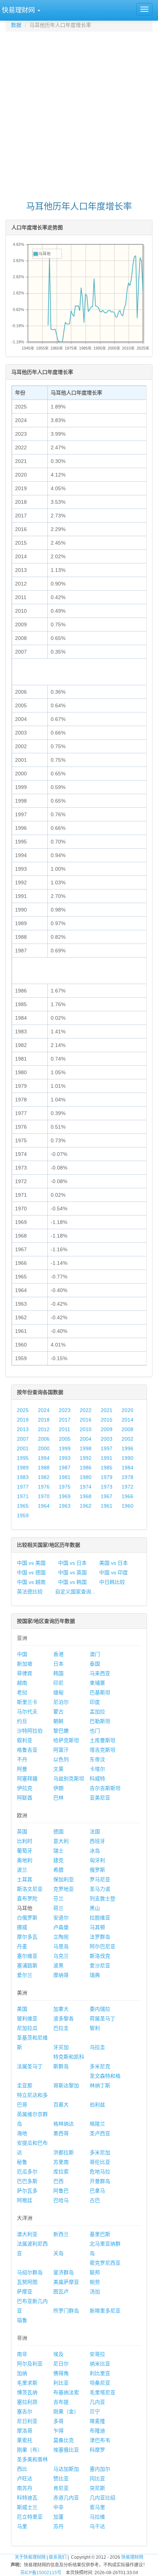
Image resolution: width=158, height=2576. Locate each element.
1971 (23, 1496)
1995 (23, 1458)
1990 (128, 1458)
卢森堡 (61, 1927)
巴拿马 (97, 2191)
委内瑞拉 (100, 2009)
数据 (16, 25)
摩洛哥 (25, 2431)
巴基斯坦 (100, 1692)
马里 (22, 2526)
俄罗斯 (97, 1870)
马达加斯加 (66, 2469)
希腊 (58, 1870)
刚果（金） (66, 2412)
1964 (44, 1506)
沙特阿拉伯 (30, 1731)
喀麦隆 (97, 2421)
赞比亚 (61, 2478)
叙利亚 (25, 1740)
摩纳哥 (61, 1975)
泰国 (95, 1664)
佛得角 (61, 2373)
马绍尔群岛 (30, 2272)
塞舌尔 (25, 2412)
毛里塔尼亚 (103, 2392)
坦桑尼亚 (100, 2383)
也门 (95, 1731)
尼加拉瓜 (27, 2028)
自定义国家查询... (75, 1592)
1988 (44, 1468)
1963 (65, 1506)
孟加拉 (97, 1712)
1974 (86, 1487)
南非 (22, 2354)
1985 (107, 1468)
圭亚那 (25, 2085)
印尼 (58, 1683)
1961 (107, 1506)
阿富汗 (61, 1750)
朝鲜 (58, 1721)
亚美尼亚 (100, 1798)
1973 (107, 1487)
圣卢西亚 (100, 2133)
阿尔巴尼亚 (103, 1946)
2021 (107, 1410)
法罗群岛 (100, 1937)
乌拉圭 (97, 2047)
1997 (107, 1448)
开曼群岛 (100, 2181)
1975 (65, 1487)
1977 (23, 1487)
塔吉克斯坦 (103, 1750)
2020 (128, 1410)
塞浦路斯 (27, 1965)
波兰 (22, 1870)
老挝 (22, 1692)
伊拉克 (25, 1788)
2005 (65, 1439)
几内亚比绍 (103, 2498)
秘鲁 (22, 2162)
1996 (128, 1448)
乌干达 (97, 2526)
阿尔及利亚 (30, 2364)
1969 (65, 1496)
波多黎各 (64, 2018)
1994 (44, 1458)
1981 (65, 1477)
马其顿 (97, 1927)
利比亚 (61, 2383)
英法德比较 (30, 1592)
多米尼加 (100, 2152)
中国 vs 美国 (31, 1563)
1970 (44, 1496)
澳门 (95, 1654)
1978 (128, 1477)
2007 (23, 1439)
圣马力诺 (100, 1889)
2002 (128, 1439)
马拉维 (97, 2517)
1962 (86, 1506)
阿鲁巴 (61, 2191)
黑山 (95, 1908)
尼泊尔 (61, 1702)
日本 (58, 1664)
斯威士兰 (27, 2507)
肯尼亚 (61, 2488)
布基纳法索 (66, 2392)
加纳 (22, 2373)
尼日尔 (61, 2364)
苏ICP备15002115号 (41, 2573)
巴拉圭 (61, 2028)
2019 (23, 1420)
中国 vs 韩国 (72, 1582)
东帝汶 (97, 1759)
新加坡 (25, 1664)
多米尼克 (100, 2066)
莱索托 (25, 2440)
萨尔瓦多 (27, 2191)
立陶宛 (61, 1937)
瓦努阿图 (27, 2282)
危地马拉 (100, 2172)
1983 (23, 1477)
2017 (65, 1420)
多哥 (58, 2421)
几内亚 (97, 2402)
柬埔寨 (97, 1683)
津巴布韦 (100, 2440)
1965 (23, 1506)
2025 (23, 1410)
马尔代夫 (27, 1712)
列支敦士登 (103, 1899)
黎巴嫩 (61, 1731)
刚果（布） (30, 2450)
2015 (107, 1420)
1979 (107, 1477)
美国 (22, 2009)
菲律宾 (25, 1673)
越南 (22, 1683)
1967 (107, 1496)
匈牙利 (97, 1860)
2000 (44, 1448)
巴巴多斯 (27, 2181)
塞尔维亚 (27, 1956)
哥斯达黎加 (66, 2085)
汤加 (95, 2292)
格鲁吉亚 (27, 1750)
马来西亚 (100, 1673)
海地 (22, 2133)
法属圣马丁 (30, 2066)
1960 (128, 1506)
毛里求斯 (27, 2383)
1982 (44, 1477)
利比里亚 (100, 2373)
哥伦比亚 (100, 2162)
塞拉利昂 (27, 2402)
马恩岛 (61, 1946)
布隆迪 (97, 2431)
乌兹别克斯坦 (69, 1779)
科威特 (97, 1779)
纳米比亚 (100, 2364)
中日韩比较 (112, 1582)
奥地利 (25, 1860)
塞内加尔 (100, 2469)
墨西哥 (61, 2133)
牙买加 (61, 2047)
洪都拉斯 (64, 2152)
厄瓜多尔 (27, 2172)
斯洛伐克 (100, 1956)
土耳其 (25, 1879)
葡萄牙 (25, 1851)
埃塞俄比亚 (66, 2450)
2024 (44, 1410)
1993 (65, 1458)
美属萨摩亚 (66, 2282)
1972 (128, 1487)
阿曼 (22, 1769)
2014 (128, 1420)
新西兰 (61, 2234)
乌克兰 (61, 1956)
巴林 (58, 1798)
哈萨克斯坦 (66, 1740)
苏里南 (61, 2162)
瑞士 (58, 1851)
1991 (107, 1458)
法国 (95, 1832)
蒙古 (58, 1712)
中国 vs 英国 (72, 1572)
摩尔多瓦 (27, 1937)
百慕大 (61, 2105)
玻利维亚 (27, 2018)
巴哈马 (61, 2200)
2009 (107, 1429)
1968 (86, 1496)
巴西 (58, 2181)
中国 (22, 1654)
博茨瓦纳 (27, 2392)
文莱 (58, 1769)
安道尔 (61, 1918)
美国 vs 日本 (114, 1563)
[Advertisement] (79, 113)
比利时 (25, 1841)
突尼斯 (97, 2488)
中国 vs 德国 (31, 1572)
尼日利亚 (27, 2421)
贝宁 (95, 2412)
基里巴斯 (100, 2234)
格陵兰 (97, 2124)
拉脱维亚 (100, 1918)
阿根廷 (25, 2200)
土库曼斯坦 (103, 1740)
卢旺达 (25, 2478)
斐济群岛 (64, 2272)
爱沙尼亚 (100, 1965)
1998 (86, 1448)
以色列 (61, 1759)
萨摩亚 (25, 2292)
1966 (128, 1496)
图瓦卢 (61, 2292)
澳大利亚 (27, 2234)
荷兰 (58, 1908)
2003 (107, 1439)
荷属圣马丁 (103, 2018)
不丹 (22, 1759)
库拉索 (61, 2172)
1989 (23, 1468)
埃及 (58, 2354)
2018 (44, 1420)
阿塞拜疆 (27, 1779)
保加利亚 (64, 1879)
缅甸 (58, 1692)
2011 (64, 1429)
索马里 (97, 2507)
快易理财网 (132, 2557)
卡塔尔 (97, 1769)
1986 (86, 1468)
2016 (86, 1420)
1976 (44, 1487)
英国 (22, 1832)
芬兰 (58, 1899)
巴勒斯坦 (100, 1721)
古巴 (95, 2200)
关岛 (58, 2253)
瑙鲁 (22, 2320)
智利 (95, 2028)
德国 (58, 1832)
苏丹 (58, 2526)
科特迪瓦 (27, 2498)
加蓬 (58, 2517)
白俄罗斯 (27, 1918)
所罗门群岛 (66, 2311)
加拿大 (61, 2009)
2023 (65, 1410)
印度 (95, 1702)
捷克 (58, 1860)
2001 (23, 1448)
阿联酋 (25, 1798)
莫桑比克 (64, 2440)
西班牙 (97, 1841)
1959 (23, 1515)
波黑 (58, 1965)
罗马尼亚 (100, 1879)
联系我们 (58, 2557)
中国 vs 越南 (31, 1582)
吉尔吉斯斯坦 (105, 1788)
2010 (86, 1429)
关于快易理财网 (30, 2557)
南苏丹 (25, 2488)
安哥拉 (97, 2354)
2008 (128, 1429)
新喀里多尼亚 (105, 2311)
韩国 (58, 1673)
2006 (44, 1439)
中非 (58, 2507)
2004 (86, 1439)
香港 (58, 1654)
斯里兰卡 (27, 1702)
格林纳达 (64, 2124)
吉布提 (61, 2402)
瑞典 (95, 1975)
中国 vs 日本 (72, 1563)
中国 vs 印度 (114, 1572)
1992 (86, 1458)
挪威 (22, 1927)
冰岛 (95, 1851)
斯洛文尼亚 (30, 1889)
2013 (23, 1429)
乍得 (58, 2431)
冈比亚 (97, 2478)
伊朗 (58, 1788)
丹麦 (22, 1946)
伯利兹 (97, 2105)
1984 (128, 1468)
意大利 (61, 1841)
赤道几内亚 (66, 2498)
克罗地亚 (64, 1889)
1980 (86, 1477)
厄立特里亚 (30, 2517)
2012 (44, 1429)
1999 (65, 1448)
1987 (65, 1468)
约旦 (22, 1721)
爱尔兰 (25, 1975)
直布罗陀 (27, 1899)
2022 (86, 1410)
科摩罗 (97, 2450)
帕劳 (95, 2282)
